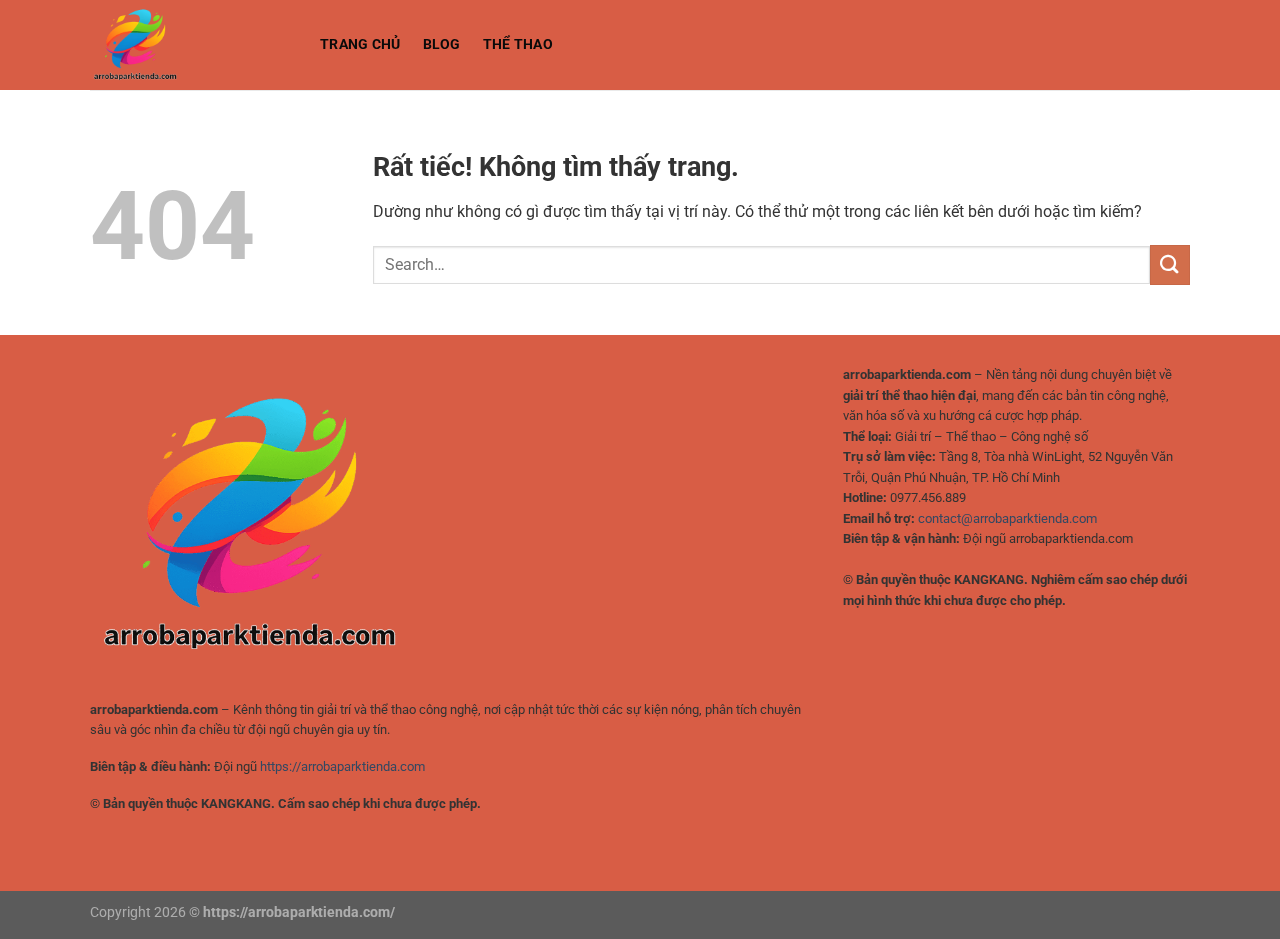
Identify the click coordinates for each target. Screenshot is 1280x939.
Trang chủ (360, 44)
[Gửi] (1170, 264)
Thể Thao (518, 44)
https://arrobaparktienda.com (342, 766)
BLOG (442, 44)
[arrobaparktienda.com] (190, 45)
